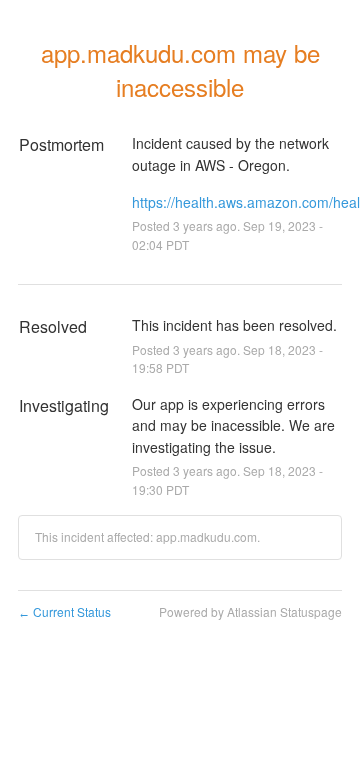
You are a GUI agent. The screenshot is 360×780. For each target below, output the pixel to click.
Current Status (64, 611)
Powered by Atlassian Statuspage (250, 611)
